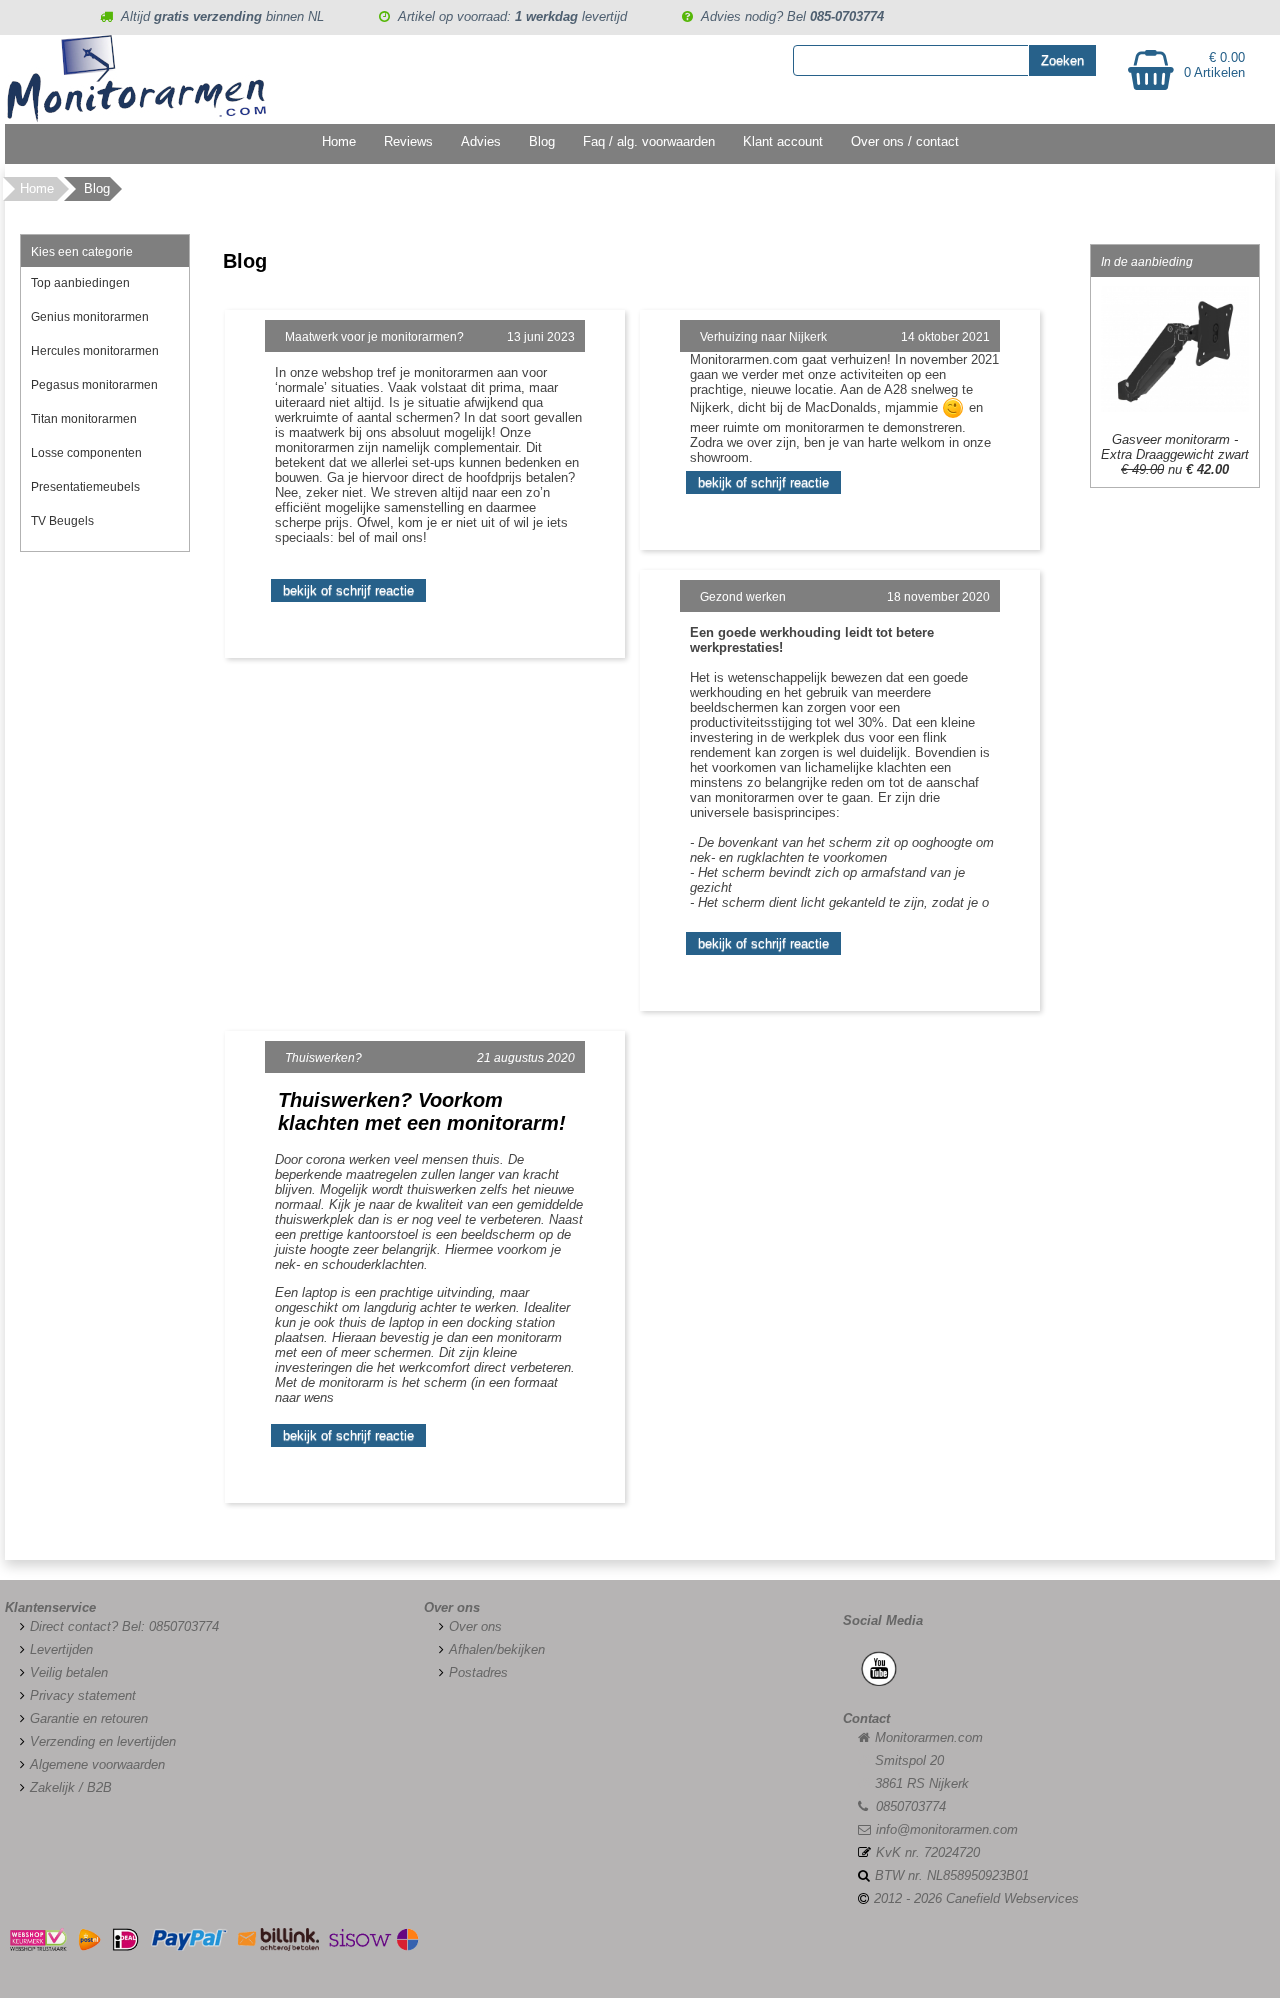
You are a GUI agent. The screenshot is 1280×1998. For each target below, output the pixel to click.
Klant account (783, 141)
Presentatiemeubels (85, 487)
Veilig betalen (69, 1672)
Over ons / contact (905, 141)
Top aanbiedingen (80, 283)
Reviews (408, 141)
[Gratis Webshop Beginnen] (22, 1626)
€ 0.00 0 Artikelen (1214, 65)
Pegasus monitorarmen (94, 385)
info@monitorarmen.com (947, 1829)
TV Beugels (62, 521)
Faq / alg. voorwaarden (649, 141)
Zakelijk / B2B (71, 1787)
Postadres (478, 1672)
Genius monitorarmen (90, 317)
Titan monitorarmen (84, 419)
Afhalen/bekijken (497, 1649)
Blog (542, 141)
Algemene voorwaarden (97, 1764)
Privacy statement (83, 1695)
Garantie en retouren (89, 1718)
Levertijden (61, 1649)
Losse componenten (86, 453)
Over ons (475, 1626)
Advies (481, 141)
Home (339, 141)
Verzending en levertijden (103, 1741)
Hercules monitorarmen (95, 351)
